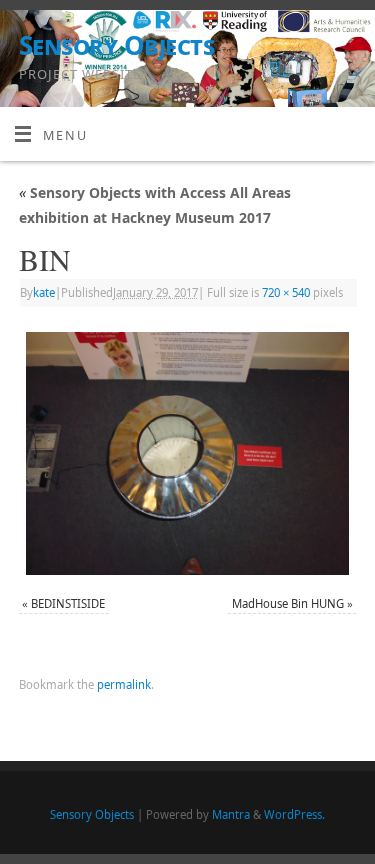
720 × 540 (286, 292)
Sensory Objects (116, 45)
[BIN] (187, 453)
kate (44, 292)
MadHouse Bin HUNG (288, 603)
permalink (124, 684)
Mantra (231, 814)
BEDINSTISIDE (68, 603)
